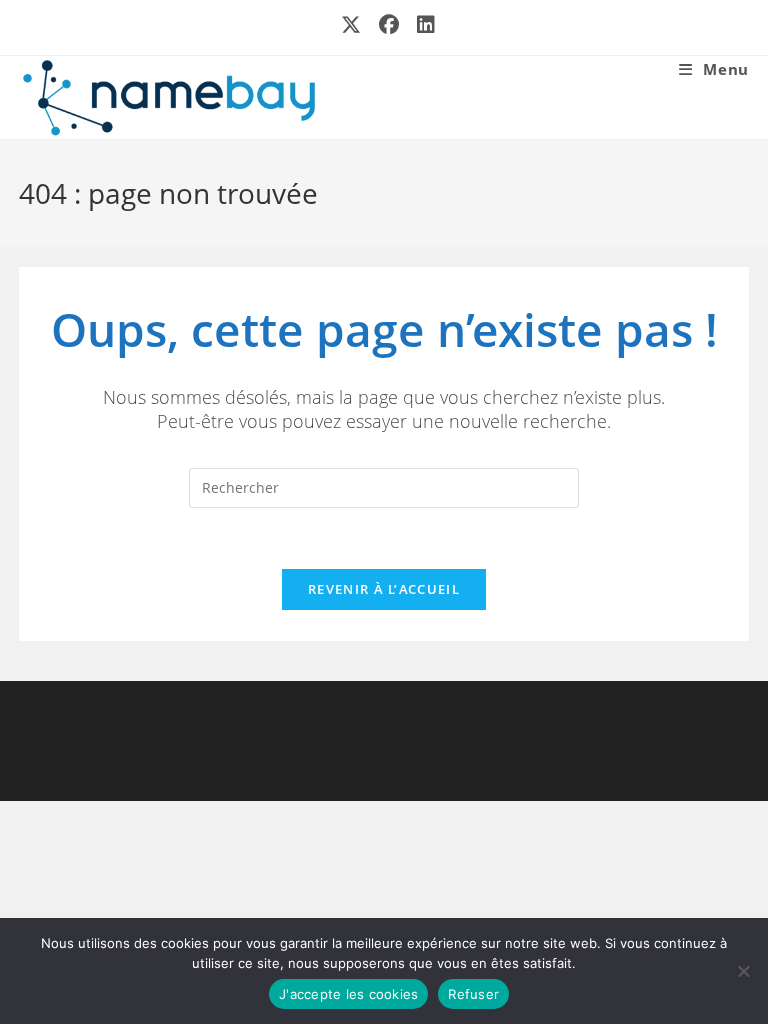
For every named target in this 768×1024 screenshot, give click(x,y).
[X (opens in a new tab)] (352, 25)
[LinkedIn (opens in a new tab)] (422, 25)
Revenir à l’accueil (384, 589)
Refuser (473, 994)
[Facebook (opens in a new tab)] (390, 25)
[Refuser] (743, 971)
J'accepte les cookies (348, 994)
